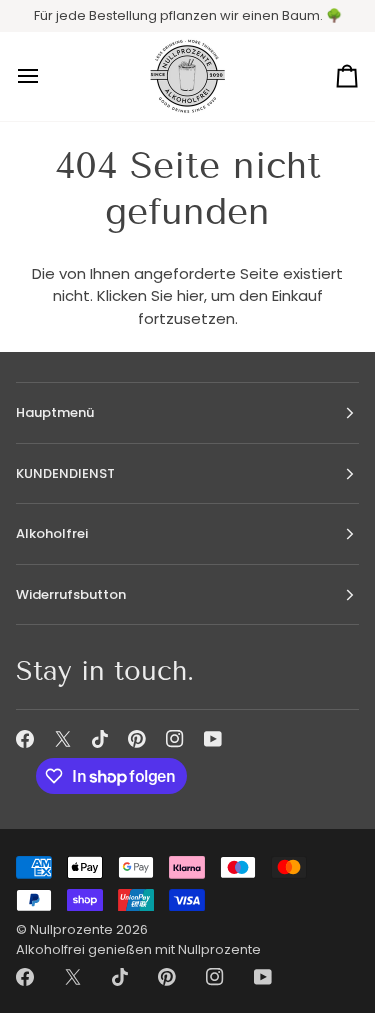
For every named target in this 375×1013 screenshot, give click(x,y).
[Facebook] (25, 739)
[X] (63, 739)
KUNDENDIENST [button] (65, 473)
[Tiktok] (100, 739)
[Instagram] (175, 739)
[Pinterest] (137, 739)
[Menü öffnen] (46, 77)
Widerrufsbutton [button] (71, 594)
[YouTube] (213, 739)
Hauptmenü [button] (55, 412)
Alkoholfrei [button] (52, 533)
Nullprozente (71, 929)
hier (190, 295)
